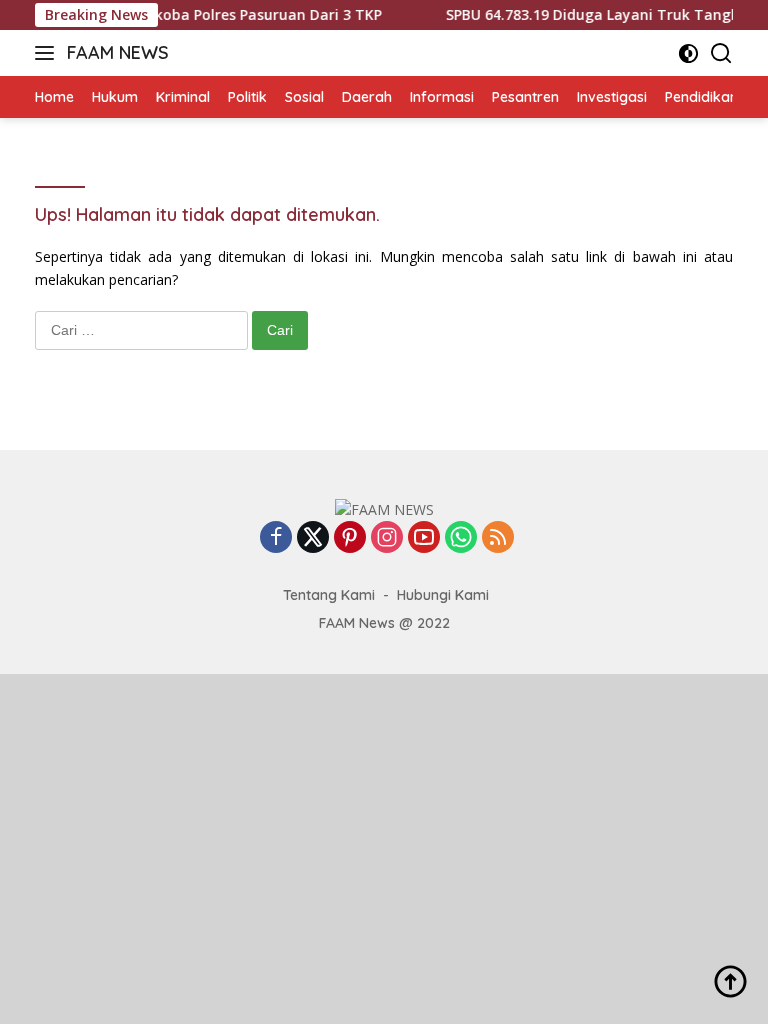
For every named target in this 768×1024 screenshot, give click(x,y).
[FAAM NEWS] (384, 508)
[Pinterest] (350, 538)
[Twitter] (313, 538)
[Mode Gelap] (688, 53)
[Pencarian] (721, 53)
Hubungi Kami (443, 595)
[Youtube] (424, 538)
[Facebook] (276, 538)
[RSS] (498, 538)
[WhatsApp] (461, 538)
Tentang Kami (329, 595)
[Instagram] (387, 538)
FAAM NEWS (118, 52)
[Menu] (48, 53)
